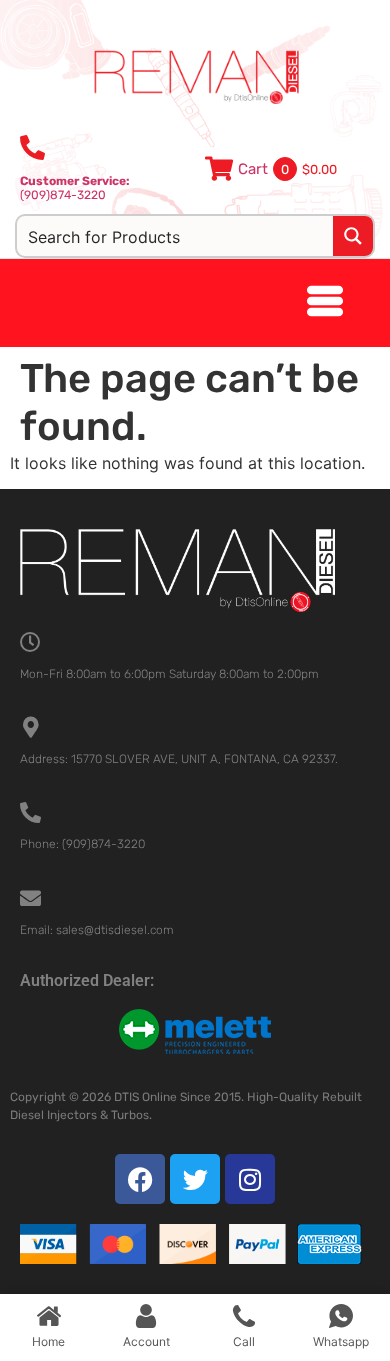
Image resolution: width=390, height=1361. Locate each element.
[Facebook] (140, 1179)
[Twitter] (195, 1179)
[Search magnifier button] (353, 236)
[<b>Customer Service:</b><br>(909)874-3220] (32, 147)
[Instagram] (250, 1179)
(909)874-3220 (75, 188)
